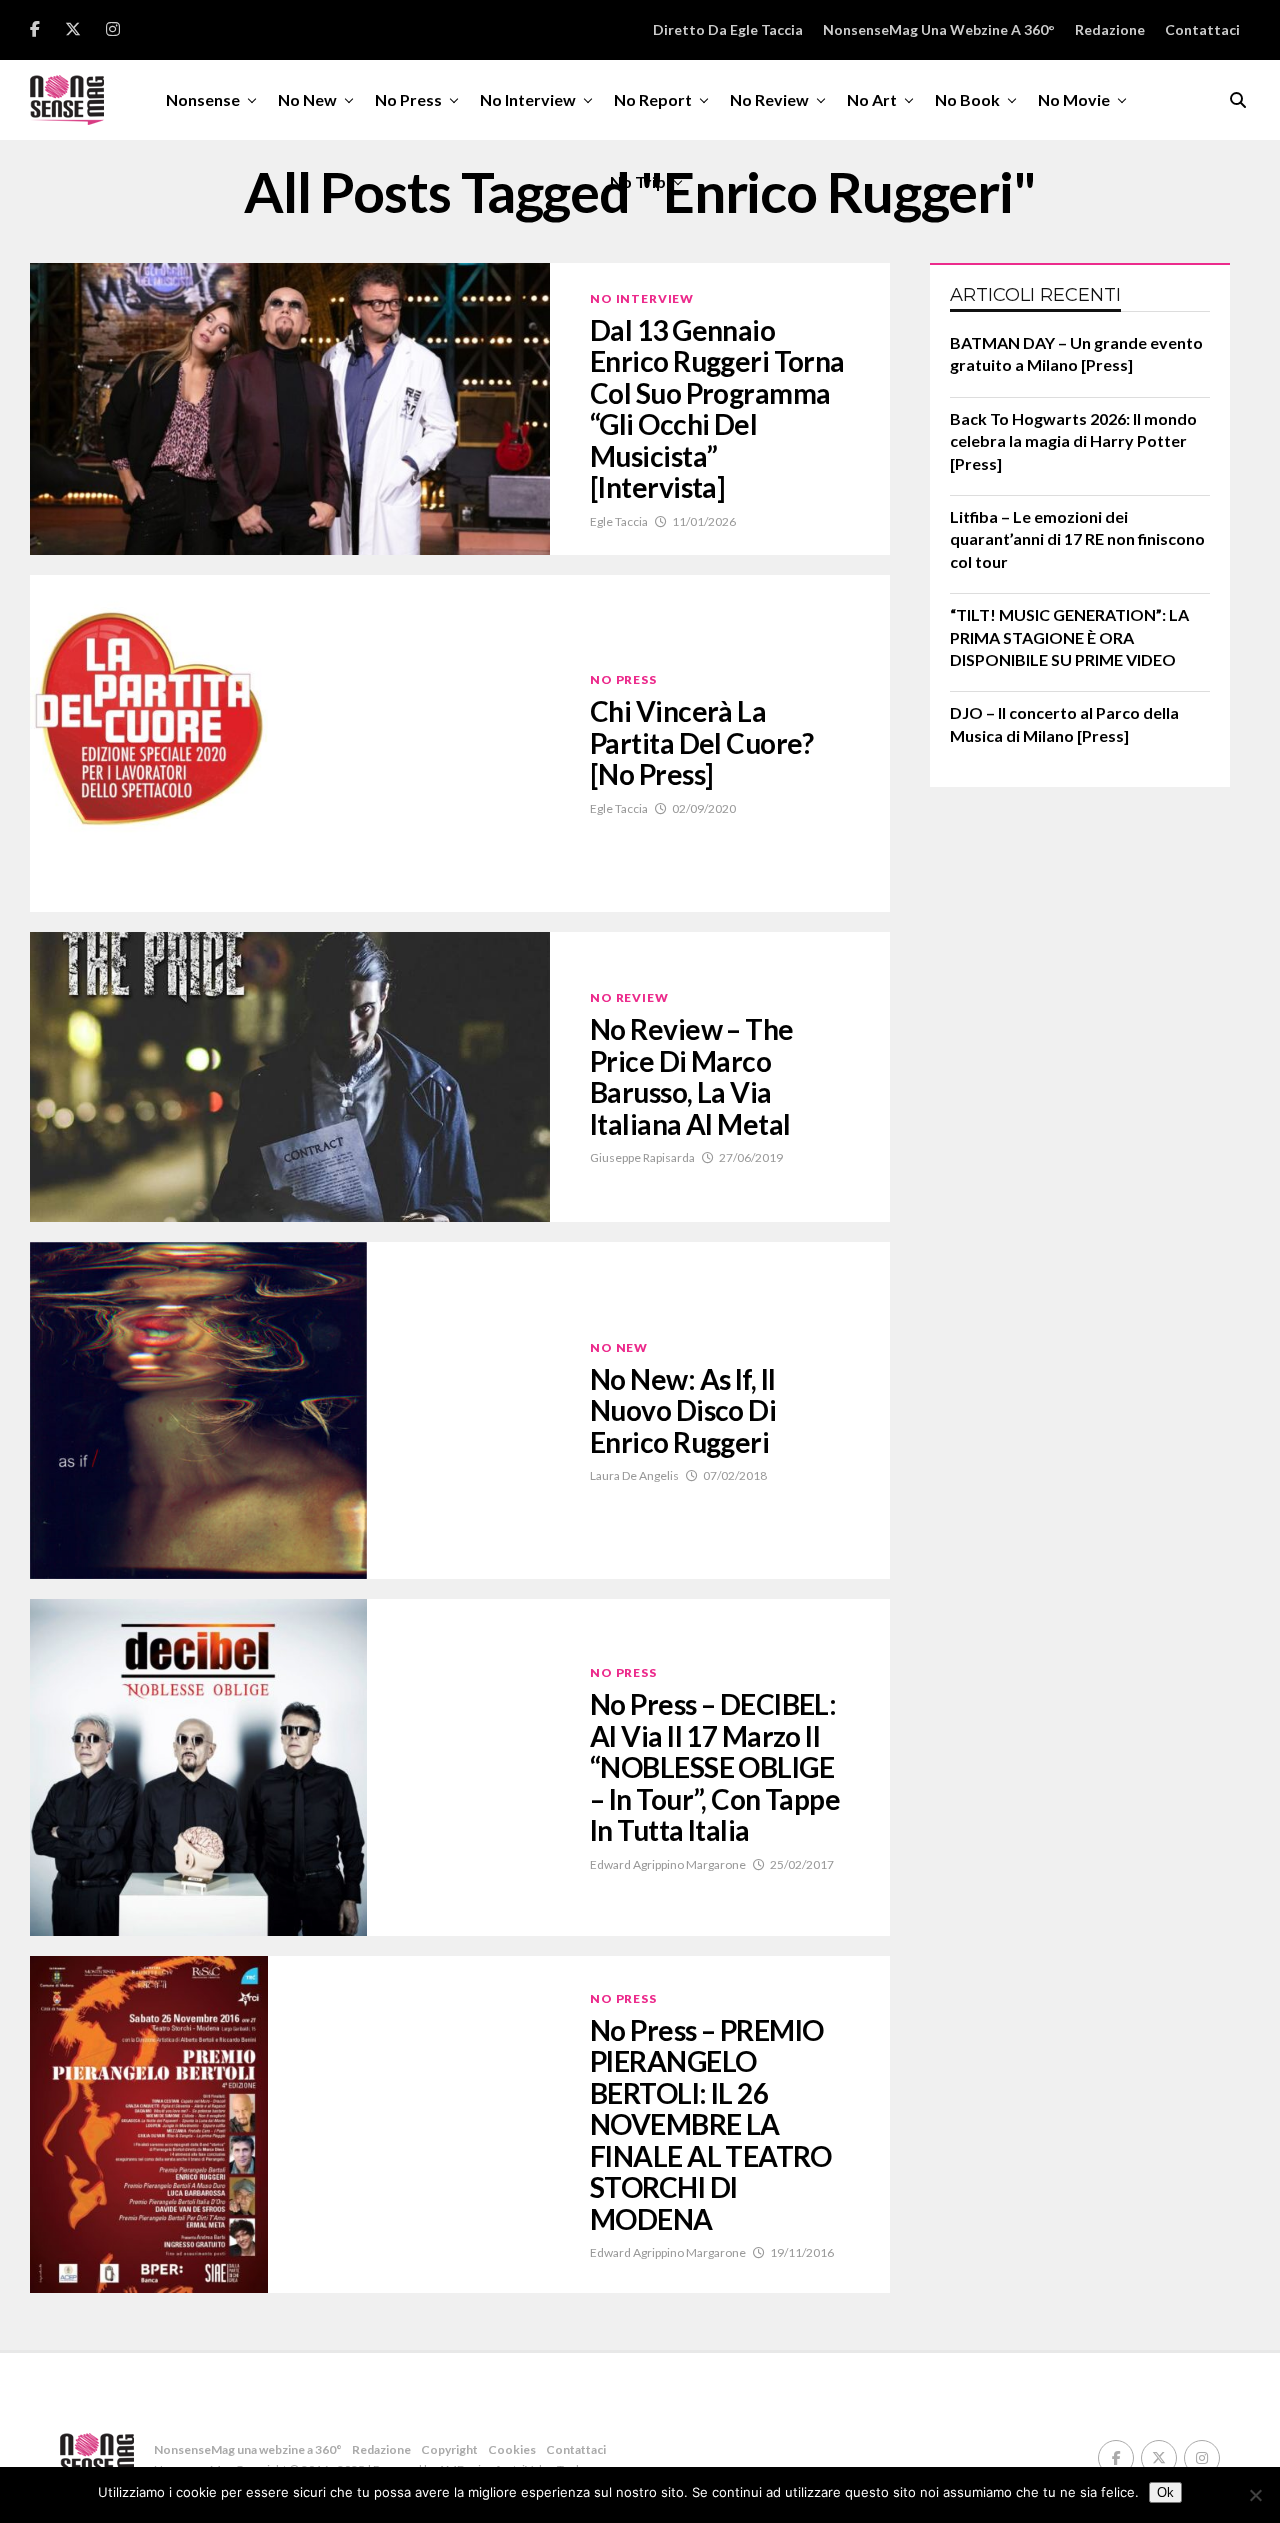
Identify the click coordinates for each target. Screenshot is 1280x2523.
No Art (872, 99)
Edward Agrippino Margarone (668, 1864)
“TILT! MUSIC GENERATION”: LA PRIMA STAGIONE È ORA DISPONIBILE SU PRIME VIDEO (1069, 637)
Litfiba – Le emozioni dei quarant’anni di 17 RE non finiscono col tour (1077, 539)
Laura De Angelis (634, 1475)
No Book (967, 99)
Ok (1165, 2492)
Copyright (449, 2449)
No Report (653, 99)
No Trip (638, 181)
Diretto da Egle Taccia (728, 29)
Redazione (1110, 29)
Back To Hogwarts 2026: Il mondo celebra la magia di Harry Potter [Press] (1073, 441)
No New (307, 99)
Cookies (512, 2449)
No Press (408, 99)
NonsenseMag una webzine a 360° (939, 29)
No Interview (528, 99)
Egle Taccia (619, 521)
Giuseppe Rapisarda (642, 1157)
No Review (769, 99)
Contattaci (1202, 29)
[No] (1255, 2495)
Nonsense (203, 99)
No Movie (1074, 99)
